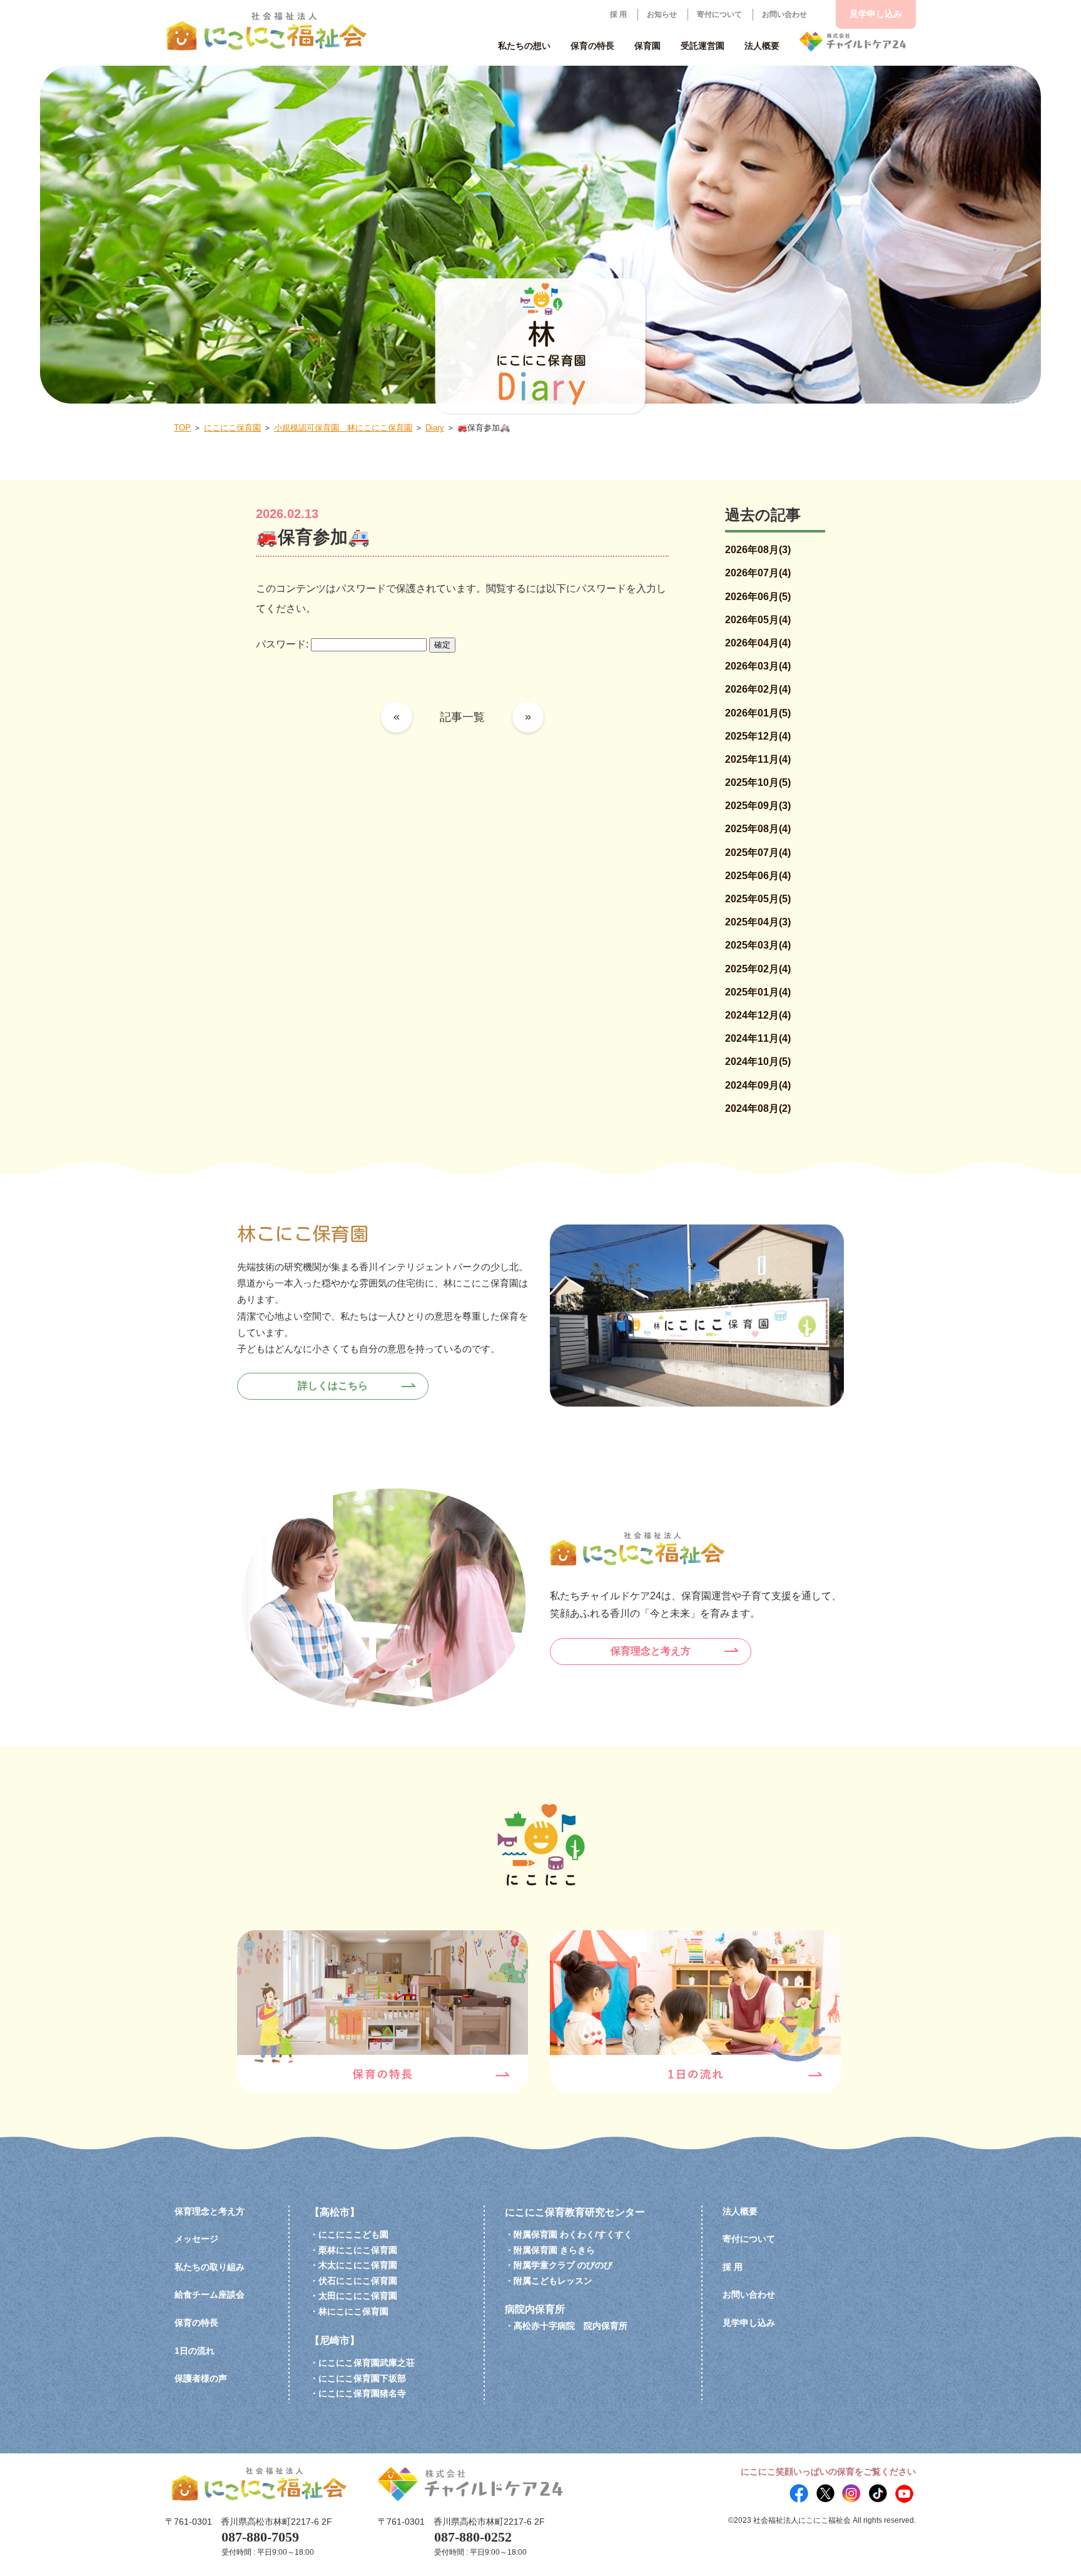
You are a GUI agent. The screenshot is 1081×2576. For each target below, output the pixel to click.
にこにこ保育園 (232, 428)
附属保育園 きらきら (554, 2250)
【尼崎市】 (335, 2340)
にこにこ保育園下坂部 (362, 2378)
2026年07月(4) (758, 573)
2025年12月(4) (758, 736)
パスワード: (283, 644)
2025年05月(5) (758, 899)
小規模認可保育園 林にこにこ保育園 (343, 428)
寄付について (719, 14)
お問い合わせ (784, 14)
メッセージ (196, 2239)
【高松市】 (335, 2212)
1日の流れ (195, 2351)
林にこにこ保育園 (353, 2311)
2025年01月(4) (758, 992)
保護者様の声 (201, 2378)
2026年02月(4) (758, 689)
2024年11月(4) (758, 1038)
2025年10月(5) (758, 782)
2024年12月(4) (758, 1015)
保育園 (647, 46)
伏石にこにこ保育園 (358, 2281)
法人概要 (740, 2211)
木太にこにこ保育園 (358, 2265)
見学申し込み (876, 14)
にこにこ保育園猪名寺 (362, 2393)
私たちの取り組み (210, 2267)
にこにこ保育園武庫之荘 (367, 2363)
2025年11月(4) (758, 759)
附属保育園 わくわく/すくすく (573, 2234)
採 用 (618, 14)
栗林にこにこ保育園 (358, 2250)
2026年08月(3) (758, 550)
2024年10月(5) (758, 1061)
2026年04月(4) (758, 643)
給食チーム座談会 (210, 2294)
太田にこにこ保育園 (358, 2296)
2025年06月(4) (758, 876)
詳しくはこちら (333, 1386)
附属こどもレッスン (553, 2281)
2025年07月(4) (758, 853)
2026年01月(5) (758, 713)
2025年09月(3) (758, 806)
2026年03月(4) (758, 666)
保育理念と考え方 (651, 1651)
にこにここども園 (353, 2234)
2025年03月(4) (758, 945)
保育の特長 (196, 2323)
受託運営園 (703, 46)
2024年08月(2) (758, 1108)
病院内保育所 (535, 2309)
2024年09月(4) (758, 1085)
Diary (435, 428)
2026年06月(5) (758, 597)
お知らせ (662, 14)
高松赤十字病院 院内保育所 (571, 2326)
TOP (182, 428)
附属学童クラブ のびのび (563, 2265)
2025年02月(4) (758, 969)
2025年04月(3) (758, 922)
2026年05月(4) (758, 620)
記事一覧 (462, 717)
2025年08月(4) (758, 829)
